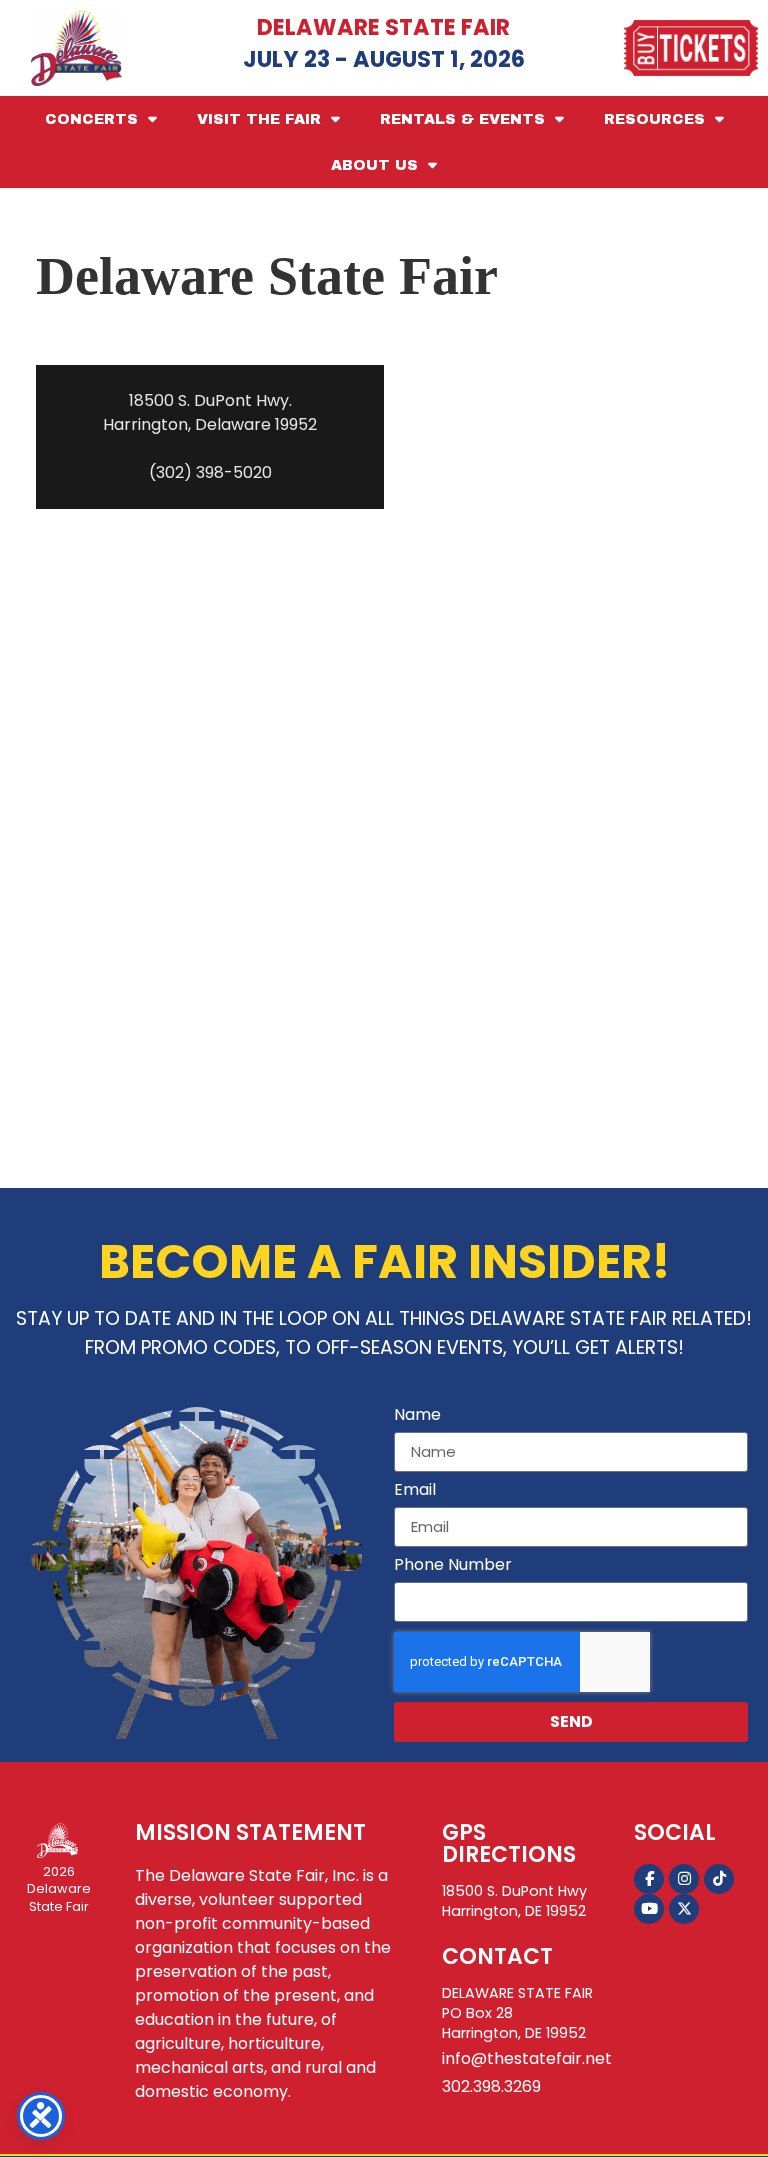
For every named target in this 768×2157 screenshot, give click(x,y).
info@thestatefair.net (527, 2058)
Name (417, 1416)
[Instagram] (684, 1879)
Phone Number (453, 1566)
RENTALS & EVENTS (462, 119)
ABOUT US (374, 165)
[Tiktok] (719, 1879)
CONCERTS (91, 119)
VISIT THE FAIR (259, 119)
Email (415, 1491)
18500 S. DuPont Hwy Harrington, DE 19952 (514, 1901)
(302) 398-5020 (210, 472)
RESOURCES (654, 119)
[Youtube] (649, 1909)
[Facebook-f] (649, 1879)
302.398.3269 (491, 2086)
